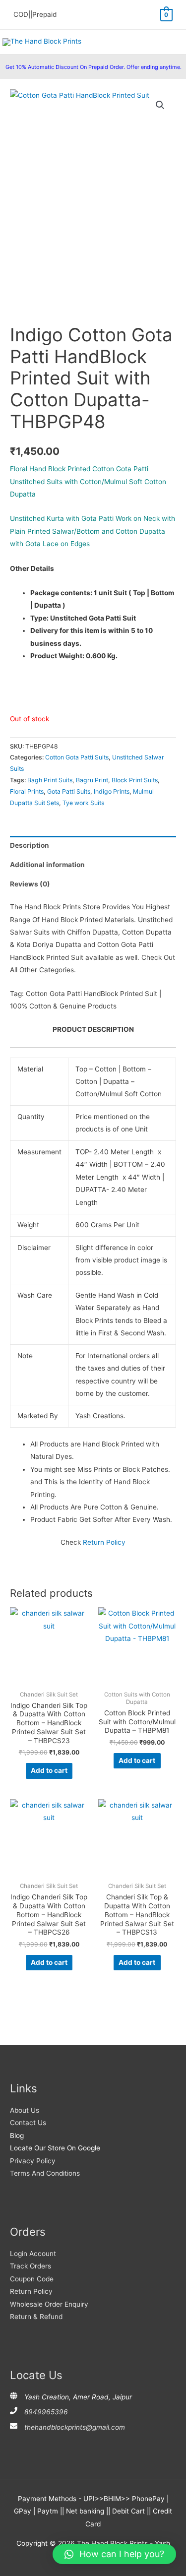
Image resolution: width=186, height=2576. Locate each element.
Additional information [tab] (47, 865)
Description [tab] (30, 845)
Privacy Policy (33, 2161)
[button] (160, 105)
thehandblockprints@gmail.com (75, 2427)
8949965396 (46, 2412)
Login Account (33, 2254)
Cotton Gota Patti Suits (77, 757)
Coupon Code (32, 2279)
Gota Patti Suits (69, 791)
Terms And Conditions (45, 2173)
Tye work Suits (83, 803)
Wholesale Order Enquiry (49, 2304)
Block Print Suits (135, 780)
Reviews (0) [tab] (30, 884)
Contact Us (28, 2123)
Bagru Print (92, 780)
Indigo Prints (112, 791)
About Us (25, 2110)
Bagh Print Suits (50, 780)
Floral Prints (27, 791)
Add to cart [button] (49, 1770)
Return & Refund (36, 2317)
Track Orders (31, 2266)
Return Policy (104, 1542)
